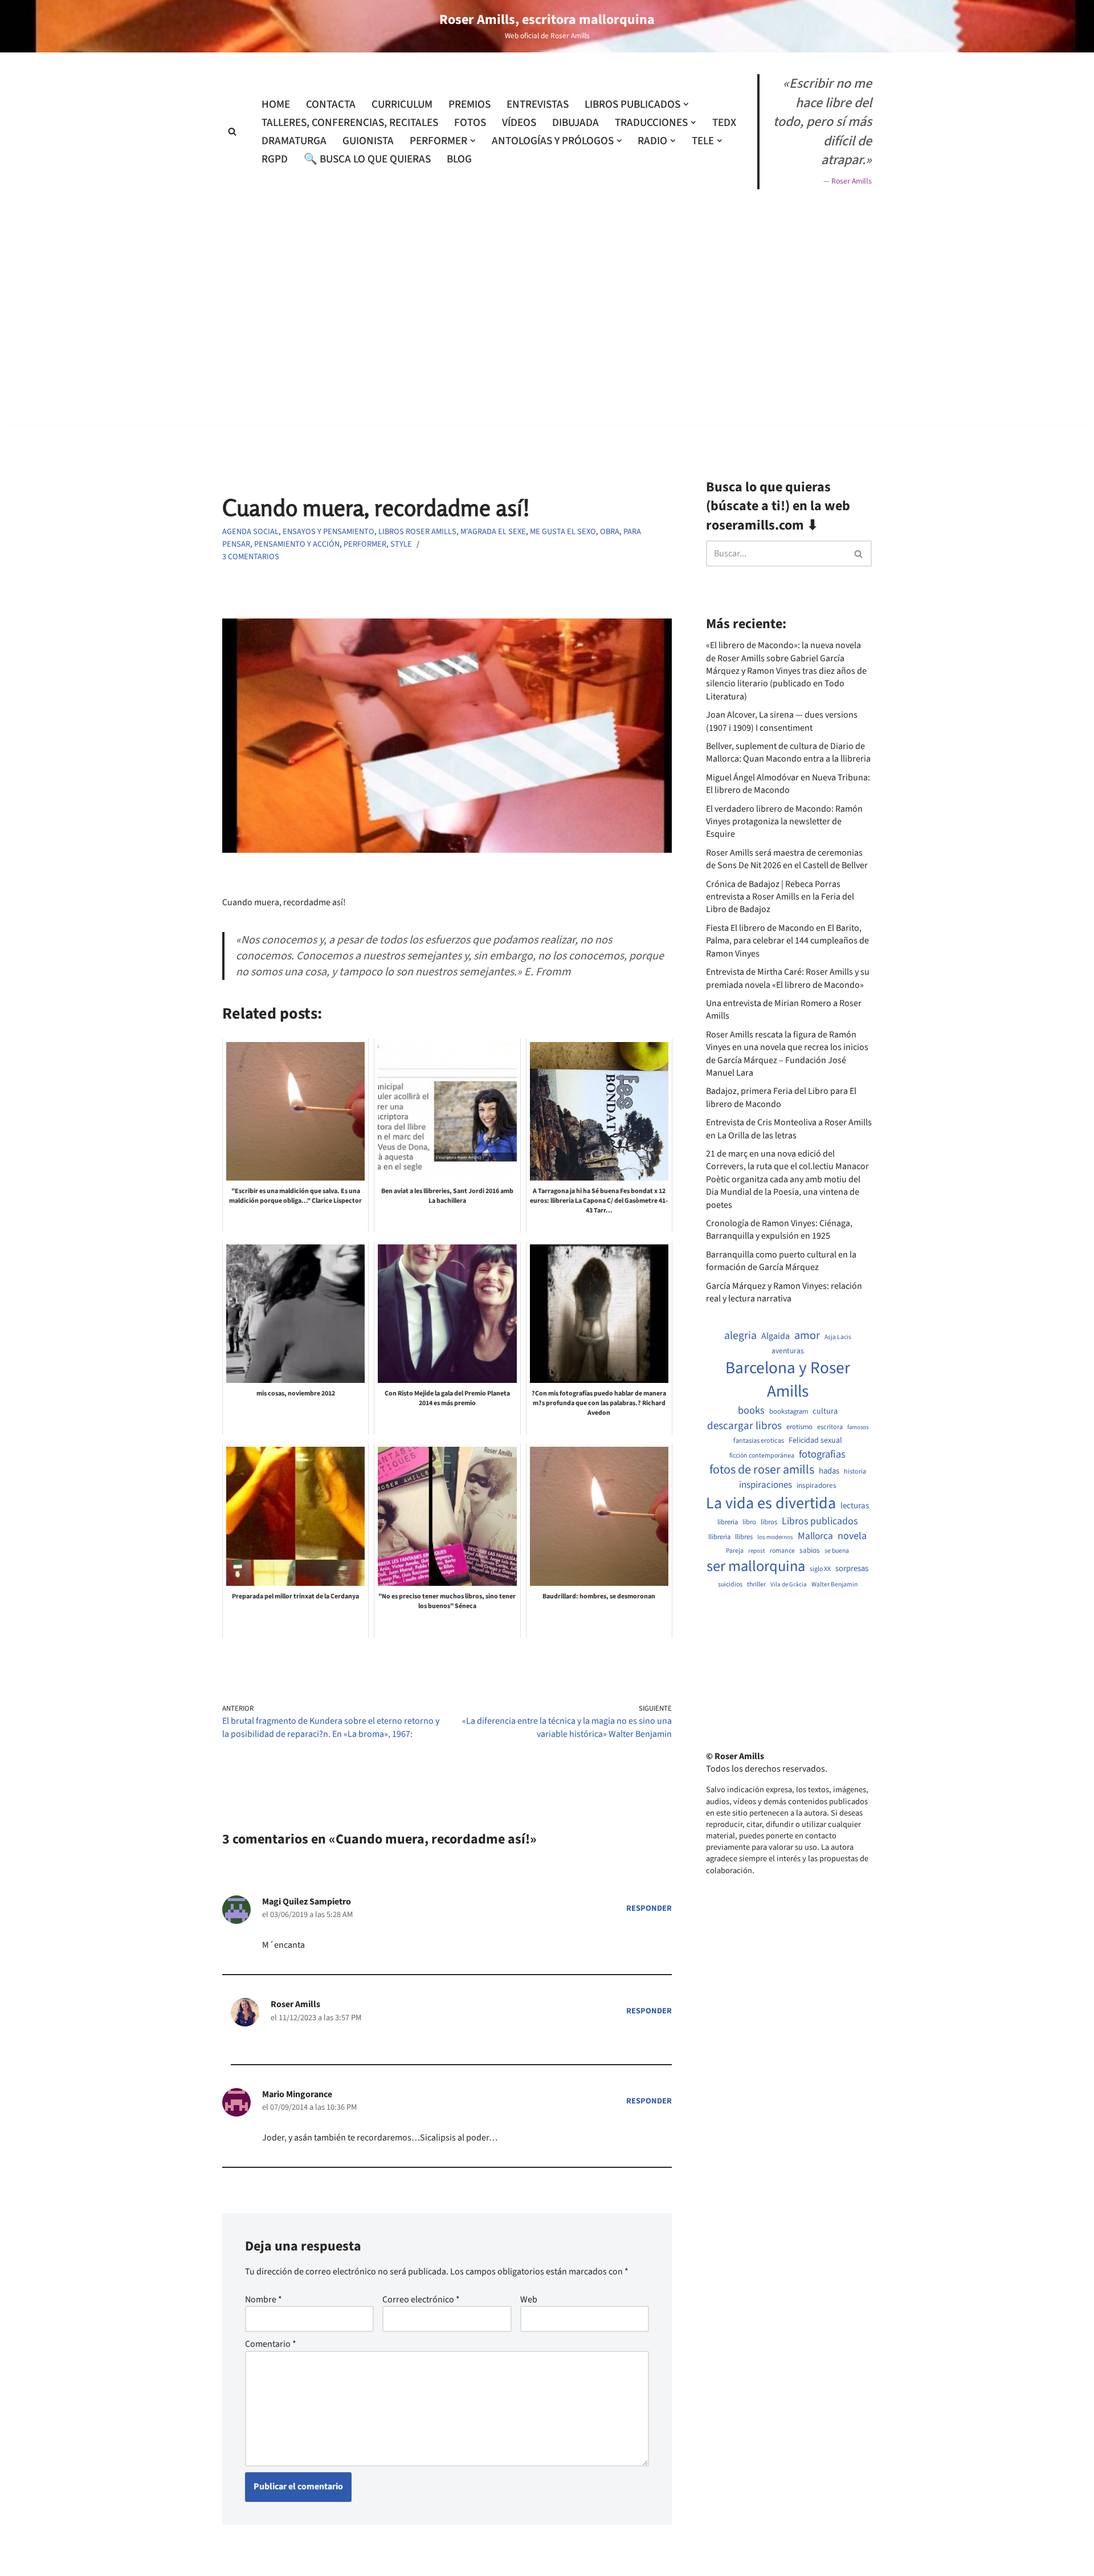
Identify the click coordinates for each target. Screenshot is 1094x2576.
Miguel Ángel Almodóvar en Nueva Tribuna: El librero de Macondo (788, 784)
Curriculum (402, 104)
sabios (810, 1551)
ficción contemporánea (762, 1456)
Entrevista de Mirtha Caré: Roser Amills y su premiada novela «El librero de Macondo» (788, 978)
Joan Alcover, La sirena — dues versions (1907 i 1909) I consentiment (782, 721)
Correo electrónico (421, 2300)
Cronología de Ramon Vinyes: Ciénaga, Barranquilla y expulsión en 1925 (779, 1230)
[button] (686, 104)
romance (782, 1551)
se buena (837, 1551)
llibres (744, 1537)
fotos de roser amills (762, 1470)
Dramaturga (294, 141)
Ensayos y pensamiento (328, 532)
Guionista (368, 141)
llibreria (719, 1537)
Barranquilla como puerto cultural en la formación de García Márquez (781, 1261)
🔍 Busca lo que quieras (367, 159)
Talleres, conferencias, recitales (350, 123)
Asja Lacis (838, 1337)
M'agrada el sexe (493, 532)
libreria (728, 1522)
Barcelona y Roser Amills (788, 1380)
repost (757, 1551)
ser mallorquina (756, 1567)
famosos (858, 1427)
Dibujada (575, 123)
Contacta (331, 104)
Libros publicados (820, 1521)
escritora (830, 1427)
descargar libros (744, 1426)
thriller (756, 1585)
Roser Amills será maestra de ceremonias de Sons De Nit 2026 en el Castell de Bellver (787, 859)
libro (749, 1522)
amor (807, 1336)
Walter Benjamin (834, 1585)
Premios (470, 104)
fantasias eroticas (759, 1441)
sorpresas (852, 1569)
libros (769, 1522)
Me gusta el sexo (563, 532)
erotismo (799, 1427)
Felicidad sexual (815, 1441)
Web (529, 2300)
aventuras (788, 1351)
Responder (649, 1908)
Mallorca (815, 1536)
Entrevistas (538, 104)
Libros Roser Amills (417, 532)
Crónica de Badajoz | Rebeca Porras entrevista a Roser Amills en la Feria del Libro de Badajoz (780, 897)
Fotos (470, 123)
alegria (740, 1336)
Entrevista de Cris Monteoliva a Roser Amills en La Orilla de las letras (789, 1129)
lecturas (855, 1506)
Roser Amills (295, 2004)
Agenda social (250, 532)
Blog (459, 159)
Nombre (264, 2300)
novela (852, 1536)
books (751, 1411)
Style (401, 544)
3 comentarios (251, 557)
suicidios (730, 1585)
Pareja (735, 1551)
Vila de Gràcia (789, 1584)
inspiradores (817, 1486)
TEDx (724, 123)
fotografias (822, 1454)
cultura (825, 1411)
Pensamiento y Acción (297, 544)
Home (276, 104)
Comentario (271, 2344)
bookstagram (789, 1412)
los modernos (775, 1537)
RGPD (275, 159)
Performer (365, 544)
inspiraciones (766, 1485)
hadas (829, 1471)
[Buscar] (232, 131)
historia (855, 1472)
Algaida (775, 1336)
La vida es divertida (771, 1503)
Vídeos (519, 123)
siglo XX (820, 1569)
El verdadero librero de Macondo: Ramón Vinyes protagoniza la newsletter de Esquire (784, 822)
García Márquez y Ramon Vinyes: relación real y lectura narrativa (784, 1292)
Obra (610, 532)
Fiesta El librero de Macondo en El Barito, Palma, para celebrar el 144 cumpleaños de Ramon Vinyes (787, 941)
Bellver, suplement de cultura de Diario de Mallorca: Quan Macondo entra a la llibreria (788, 752)
